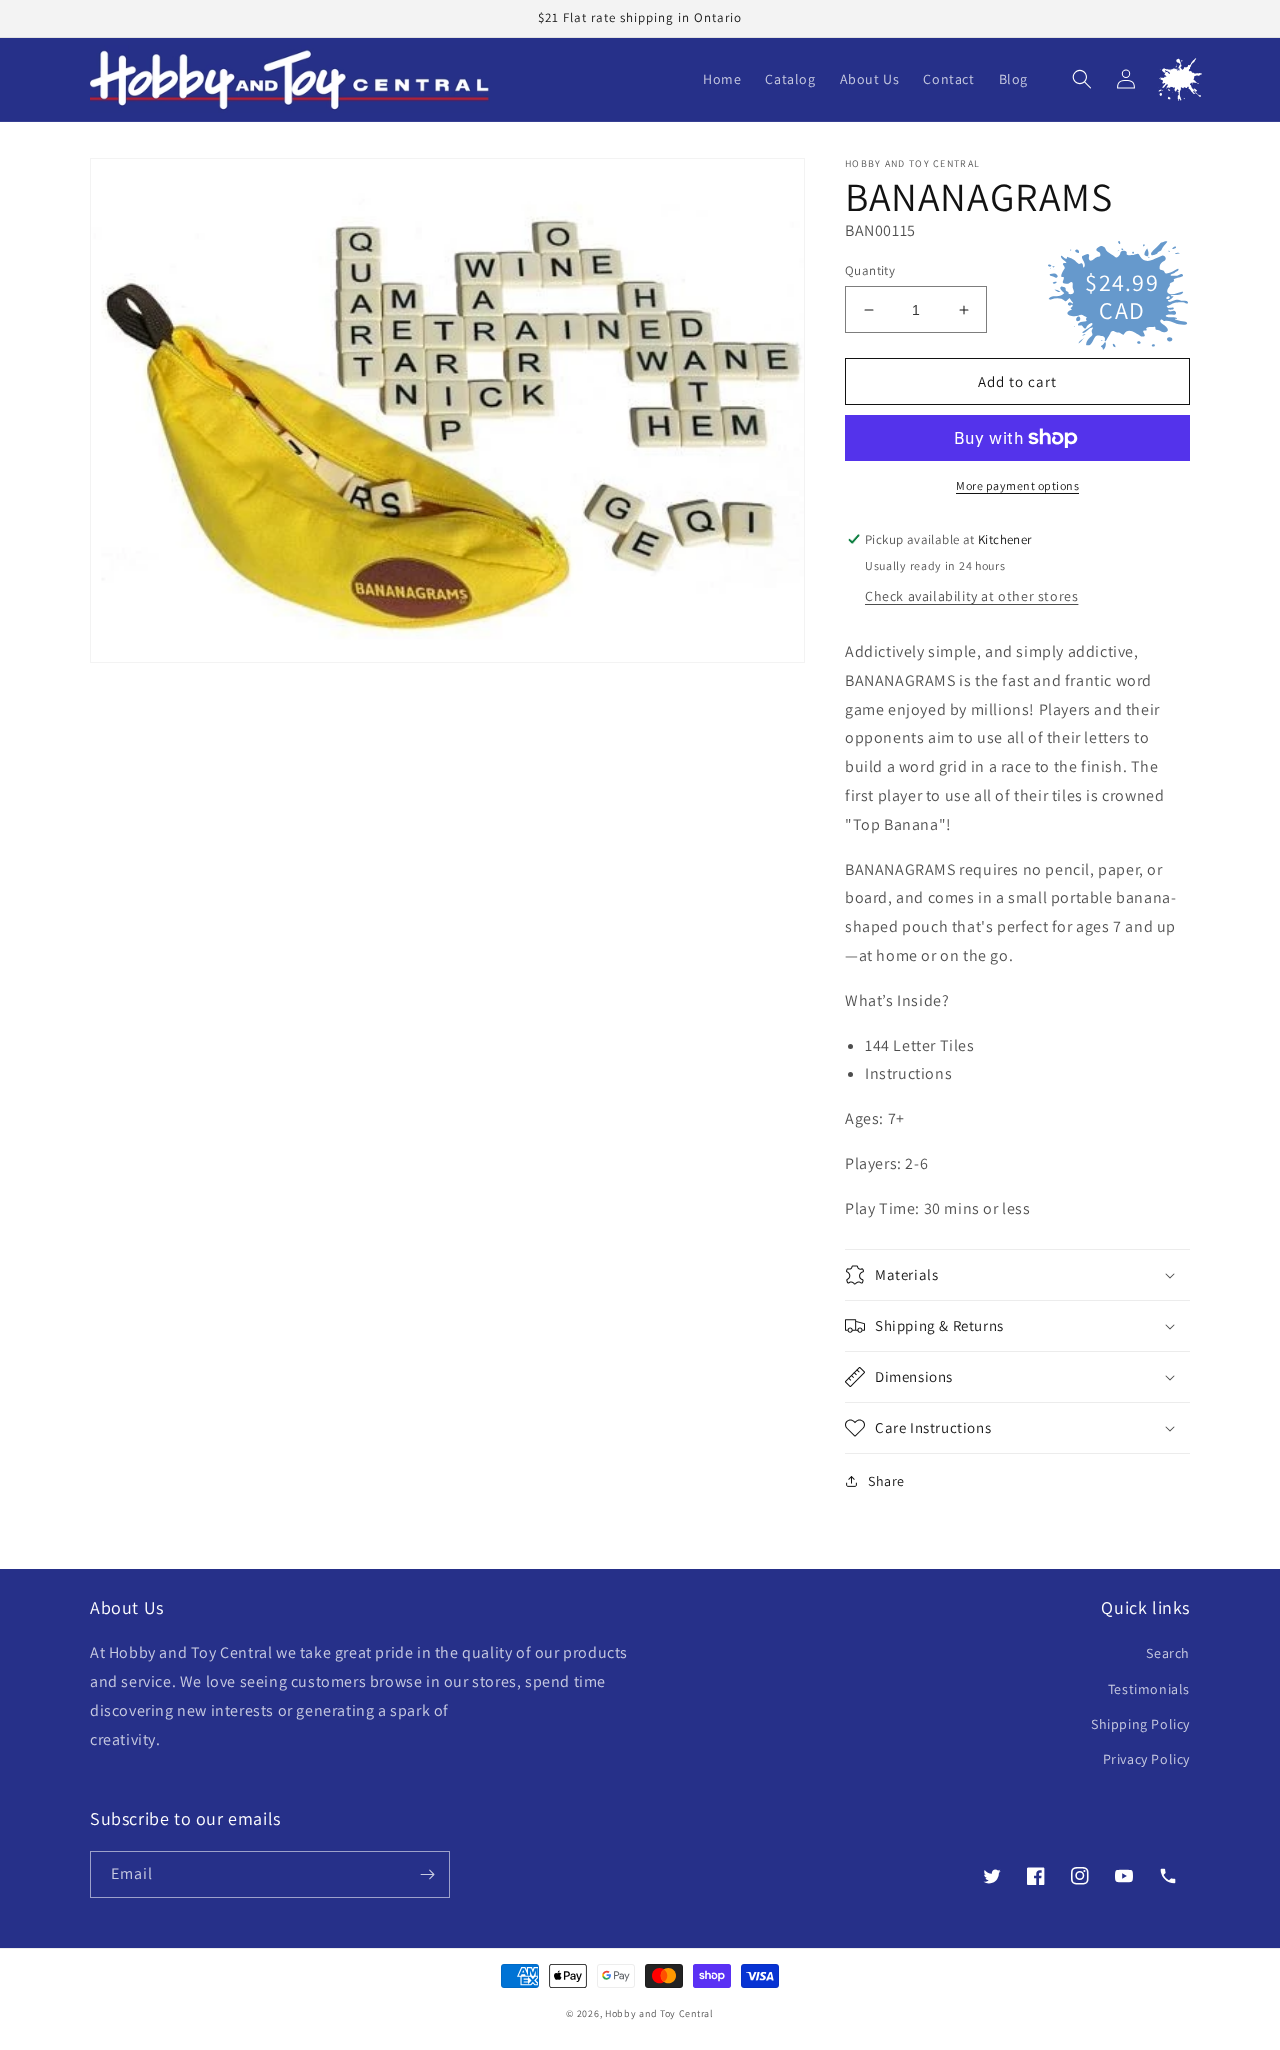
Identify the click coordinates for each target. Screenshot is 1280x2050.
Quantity (870, 270)
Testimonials (1149, 1689)
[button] (1082, 79)
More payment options (1017, 485)
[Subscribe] (427, 1874)
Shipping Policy (1140, 1724)
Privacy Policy (1146, 1759)
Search (1168, 1653)
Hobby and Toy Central (659, 2013)
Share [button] (886, 1481)
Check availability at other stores (971, 596)
